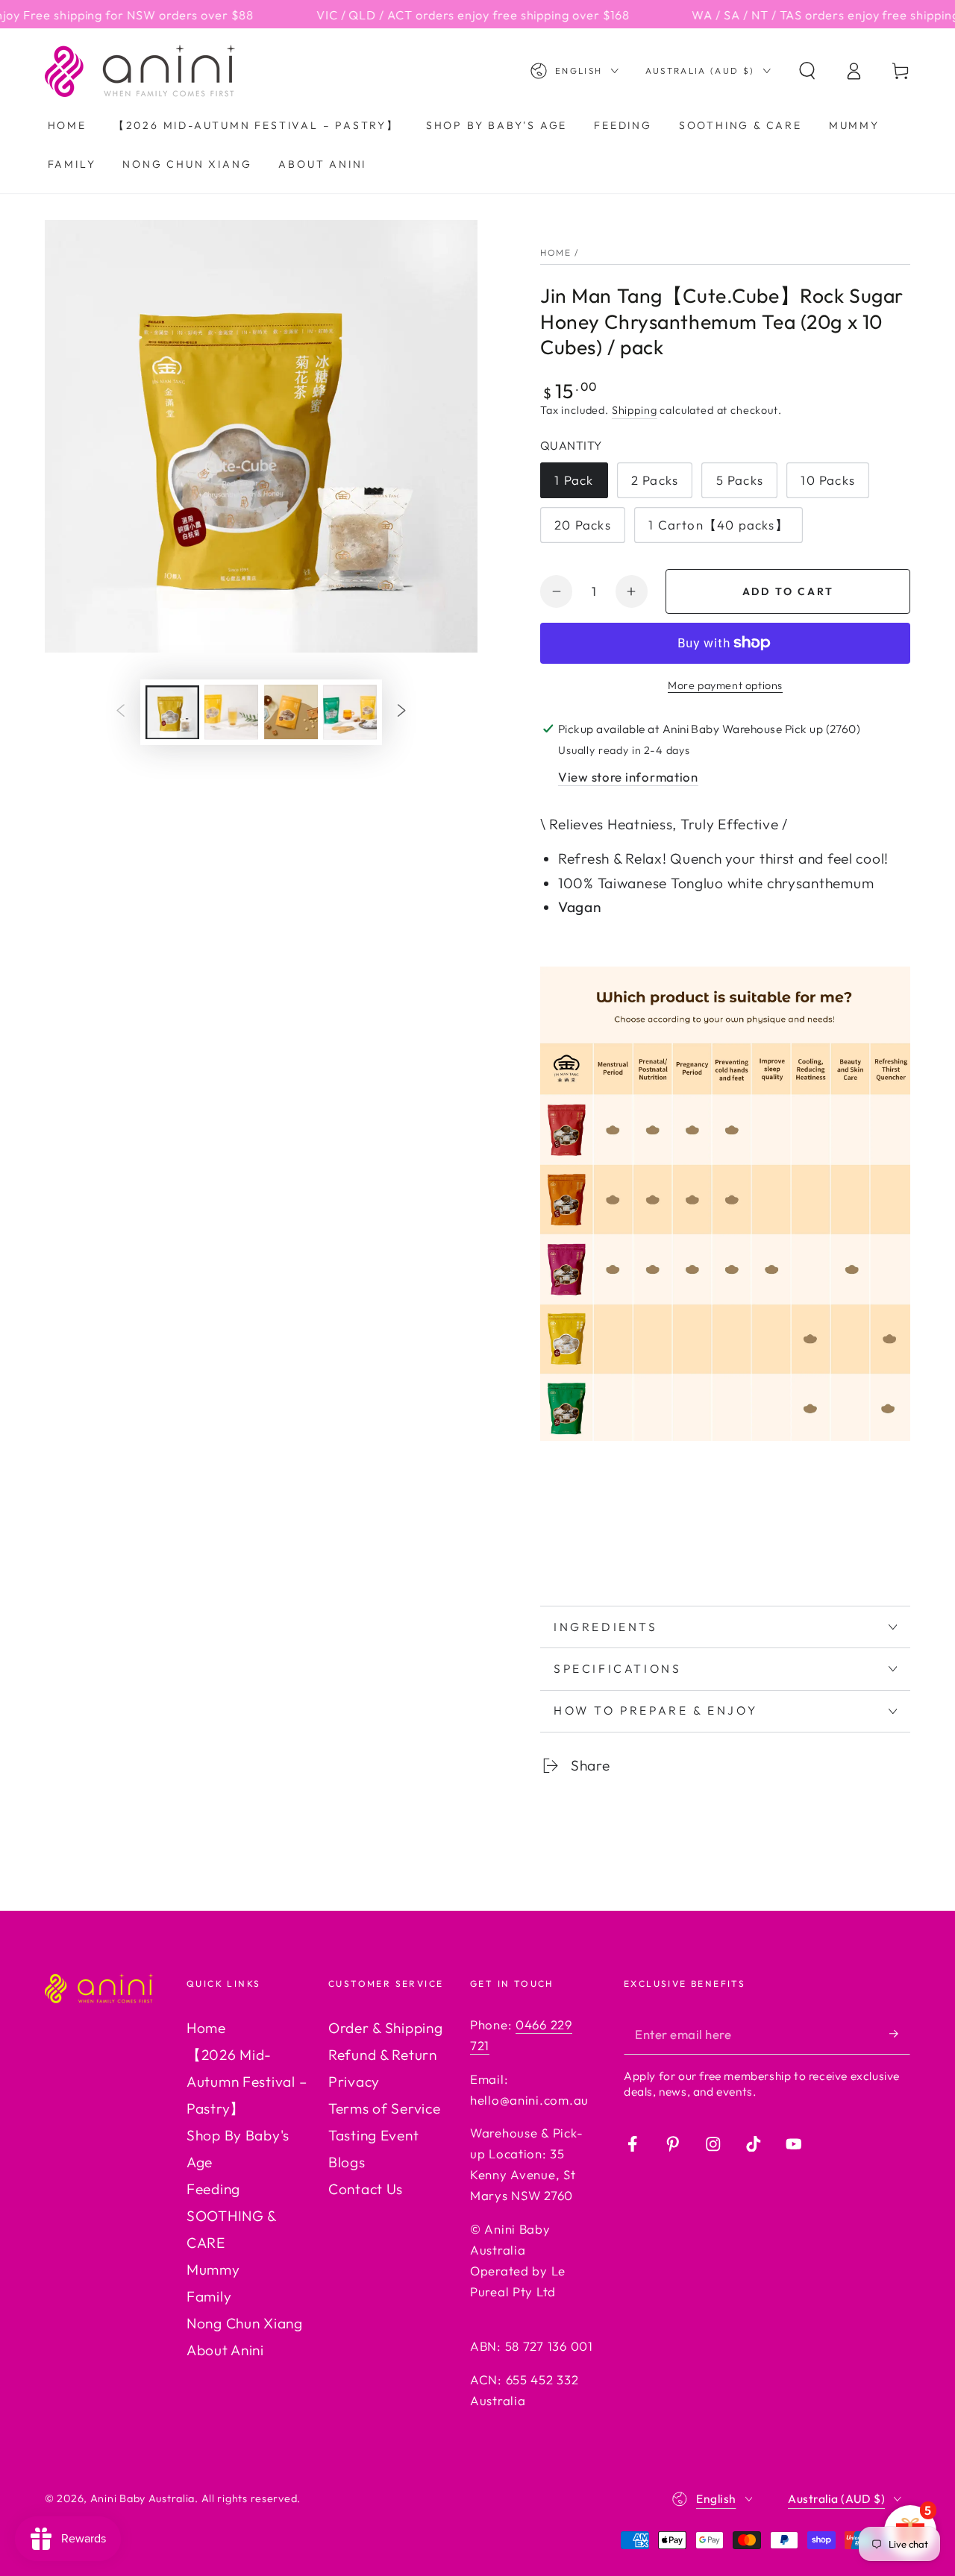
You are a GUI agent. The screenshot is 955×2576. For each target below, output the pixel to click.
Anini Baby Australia (143, 2498)
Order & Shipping (386, 2028)
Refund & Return (383, 2055)
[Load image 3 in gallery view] (291, 712)
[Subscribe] (900, 2034)
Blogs (347, 2162)
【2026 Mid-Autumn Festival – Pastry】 (247, 2082)
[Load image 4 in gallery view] (350, 712)
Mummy (213, 2269)
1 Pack (574, 480)
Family (209, 2296)
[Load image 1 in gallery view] (172, 712)
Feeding (213, 2189)
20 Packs (583, 525)
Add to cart (788, 591)
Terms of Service (385, 2108)
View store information (628, 777)
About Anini (225, 2350)
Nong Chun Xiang (245, 2323)
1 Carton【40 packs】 (718, 525)
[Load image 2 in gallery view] (231, 712)
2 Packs (655, 480)
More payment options (725, 685)
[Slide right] (402, 712)
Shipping (635, 410)
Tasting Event (373, 2135)
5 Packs (740, 480)
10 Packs (828, 480)
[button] (807, 71)
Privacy (354, 2082)
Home (555, 252)
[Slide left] (120, 712)
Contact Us (366, 2189)
